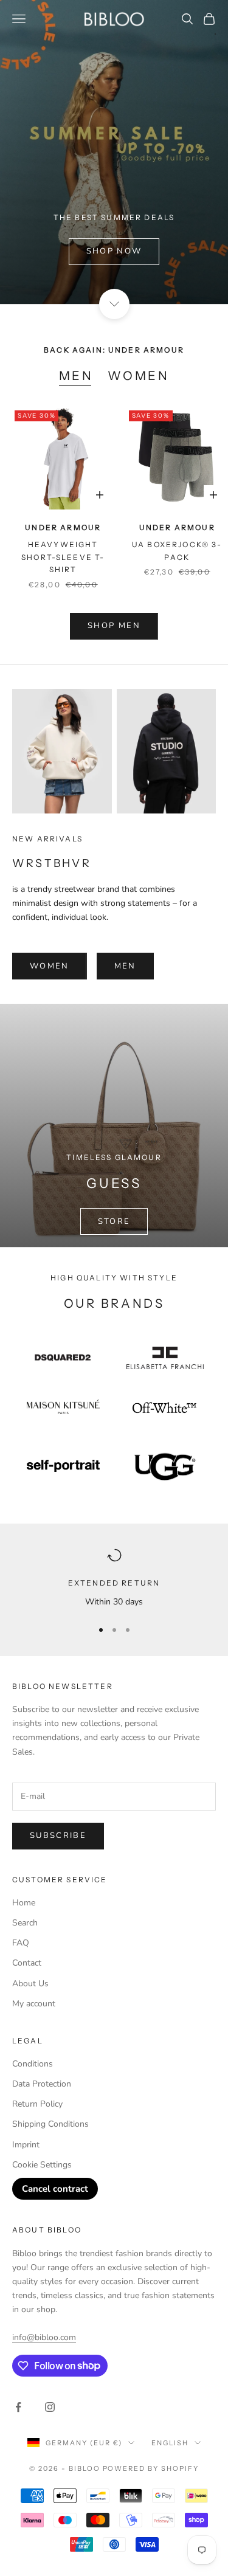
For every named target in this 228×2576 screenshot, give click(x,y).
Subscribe (58, 1835)
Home (24, 1903)
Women (138, 376)
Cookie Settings (42, 2165)
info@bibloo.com (44, 2337)
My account (34, 2004)
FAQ (21, 1943)
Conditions (33, 2064)
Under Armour (63, 527)
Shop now (114, 251)
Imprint (26, 2145)
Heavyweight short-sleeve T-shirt (63, 557)
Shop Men (114, 626)
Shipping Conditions (50, 2124)
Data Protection (42, 2084)
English (170, 2443)
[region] (114, 1578)
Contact (27, 1963)
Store (114, 1221)
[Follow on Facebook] (18, 2407)
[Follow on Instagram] (50, 2407)
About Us (30, 1984)
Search (25, 1923)
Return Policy (37, 2104)
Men (76, 376)
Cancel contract (55, 2189)
